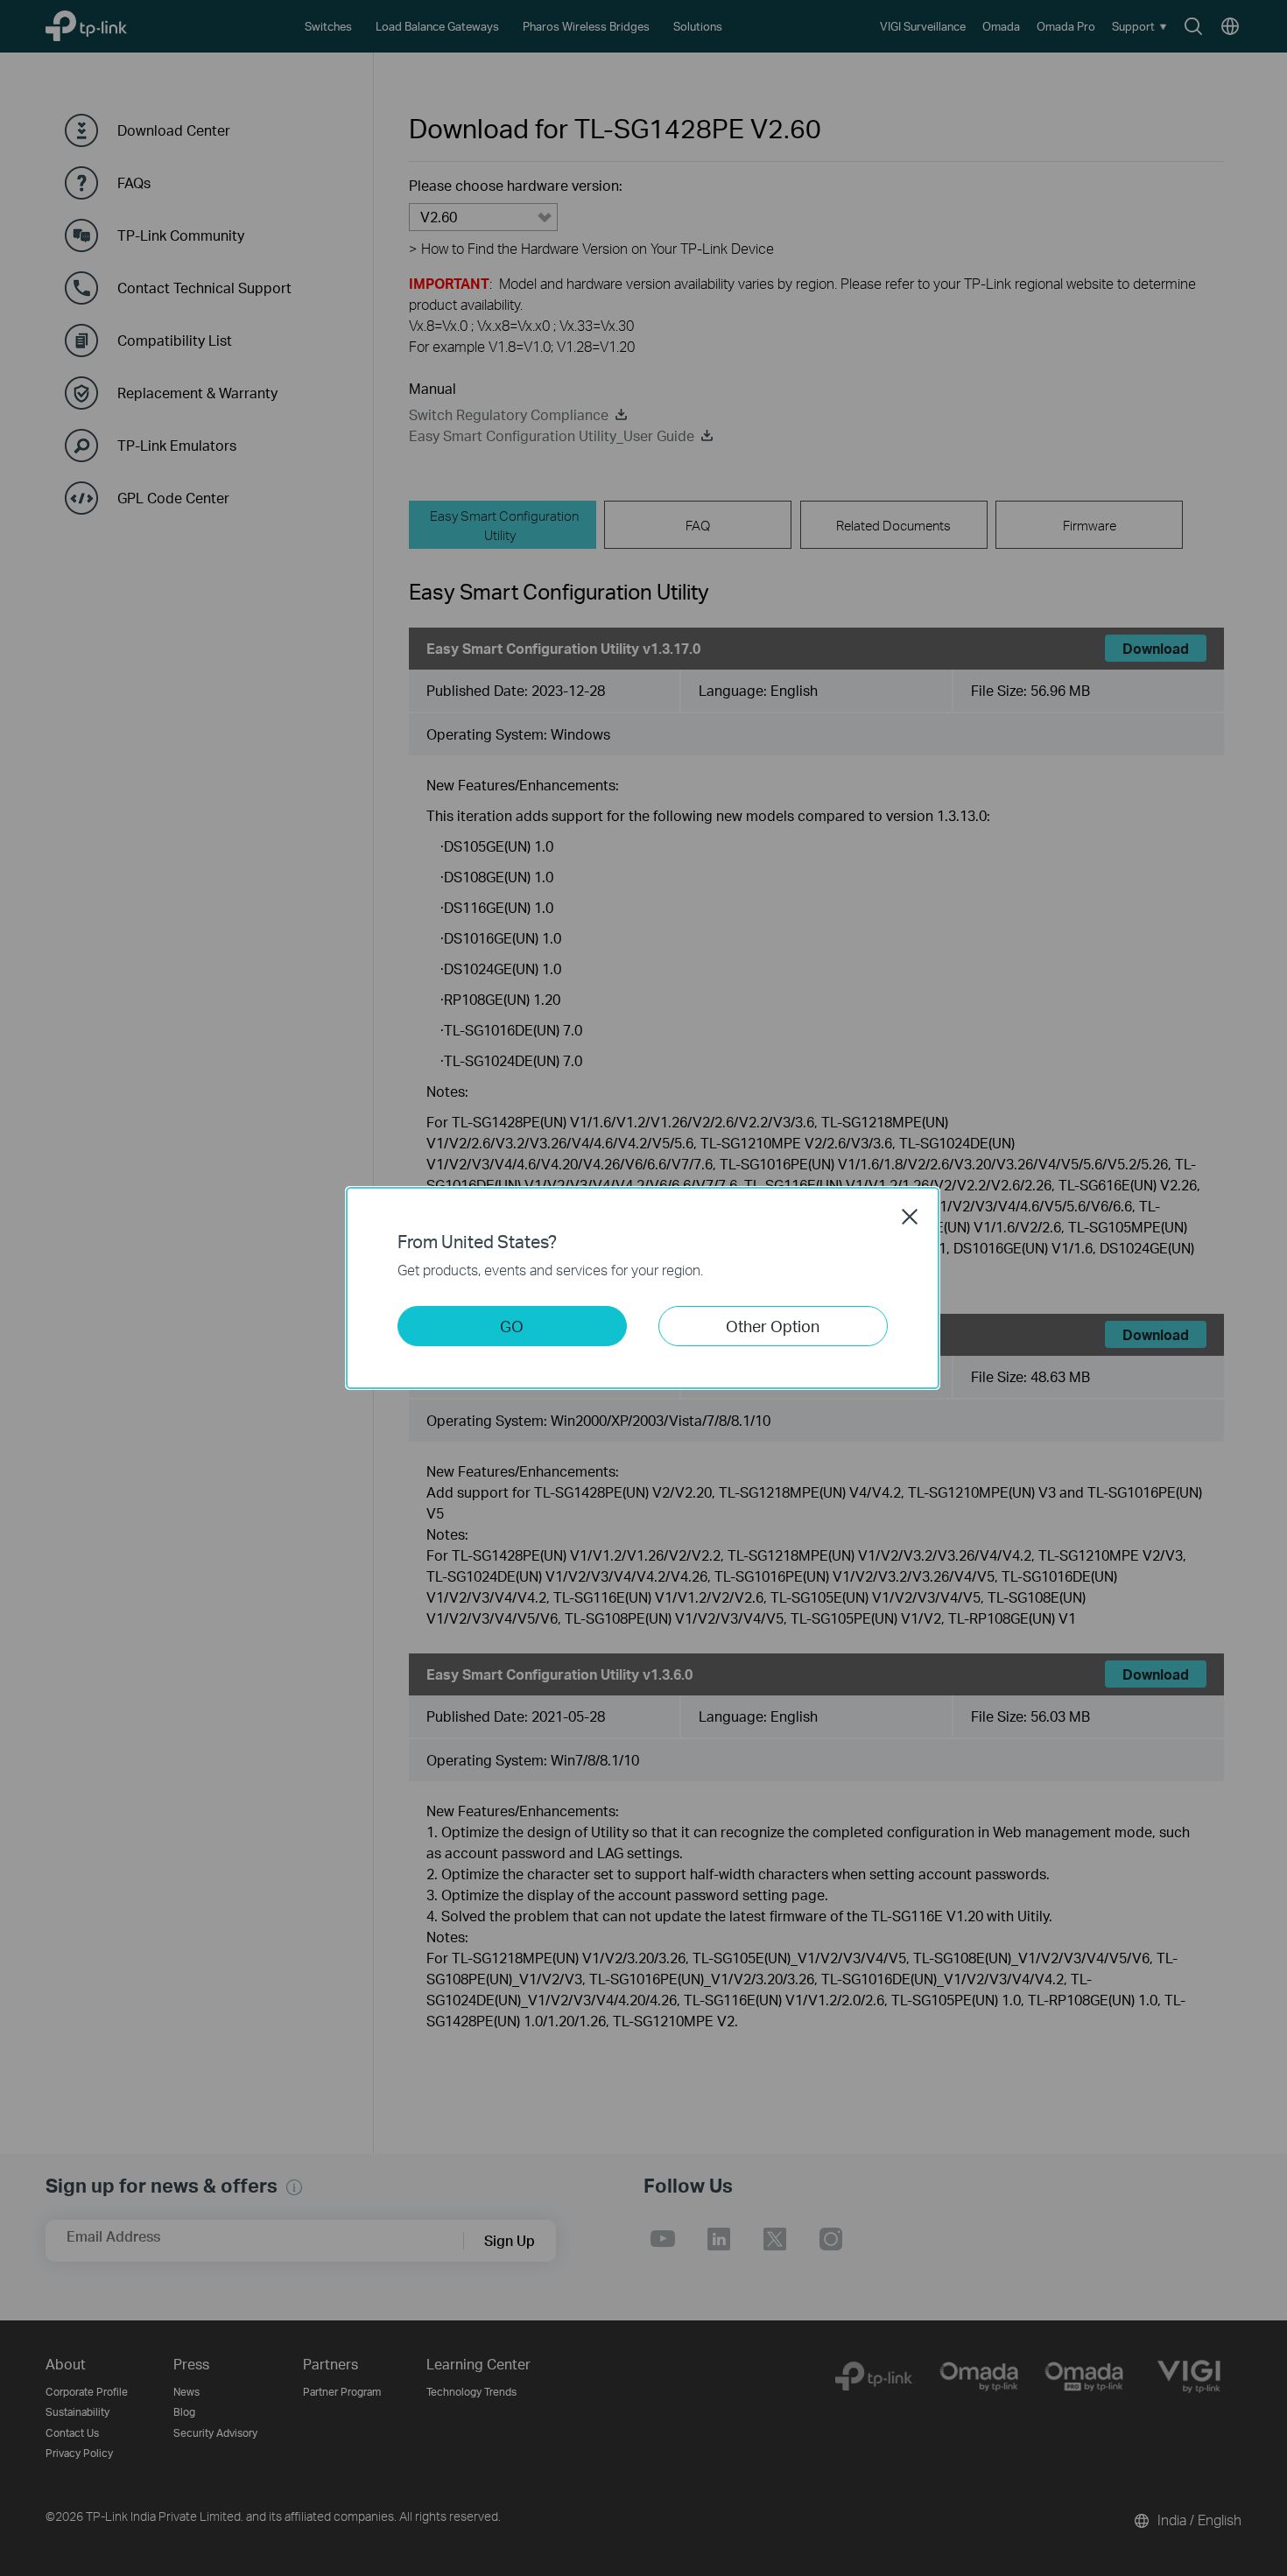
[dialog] (643, 1288)
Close (910, 1217)
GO (512, 1326)
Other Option (773, 1326)
